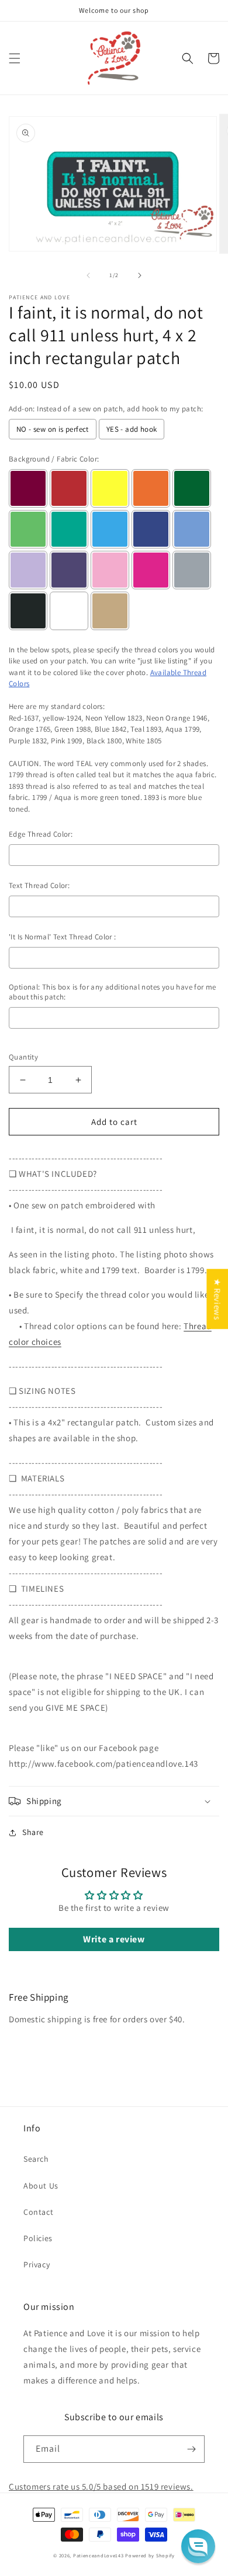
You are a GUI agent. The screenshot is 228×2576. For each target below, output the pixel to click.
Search (36, 2159)
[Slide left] (88, 275)
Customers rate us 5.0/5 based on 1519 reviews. (101, 2486)
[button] (15, 58)
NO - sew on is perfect (53, 429)
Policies (38, 2238)
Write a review (114, 1939)
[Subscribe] (191, 2449)
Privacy (37, 2264)
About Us (41, 2186)
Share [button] (33, 1832)
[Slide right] (140, 275)
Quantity (23, 1057)
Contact (38, 2212)
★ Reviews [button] (217, 1299)
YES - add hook (132, 429)
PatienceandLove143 (99, 2555)
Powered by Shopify (150, 2555)
